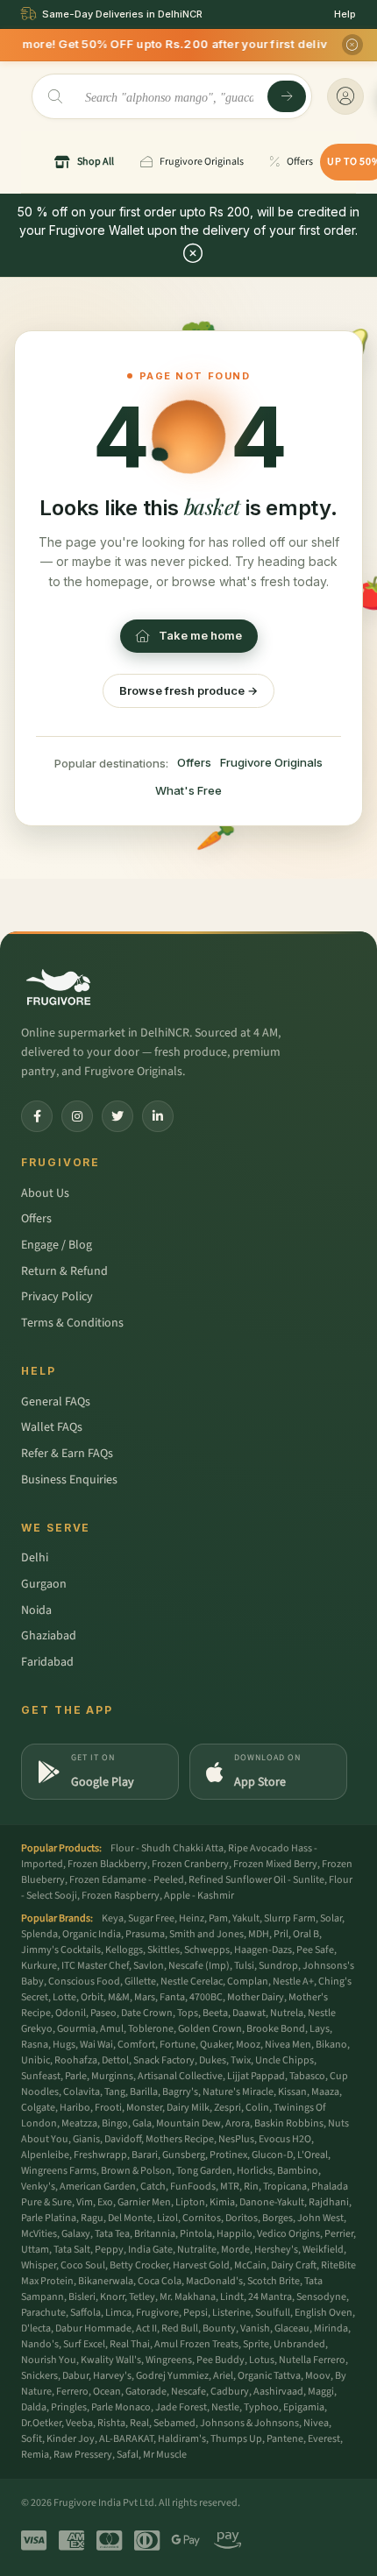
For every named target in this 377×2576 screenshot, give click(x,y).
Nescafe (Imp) (199, 1966)
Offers (194, 762)
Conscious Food (84, 1982)
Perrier (339, 2234)
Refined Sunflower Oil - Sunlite (256, 1880)
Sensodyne (321, 2297)
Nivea (316, 2423)
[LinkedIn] (158, 1116)
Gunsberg (184, 2155)
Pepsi (196, 2313)
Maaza (325, 2092)
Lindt (232, 2297)
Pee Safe (315, 1950)
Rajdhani (329, 2202)
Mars (145, 1997)
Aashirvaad (278, 2392)
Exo (105, 2202)
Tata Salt (72, 2250)
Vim (85, 2202)
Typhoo (261, 2407)
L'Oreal (313, 2155)
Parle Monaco (121, 2407)
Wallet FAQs (52, 1427)
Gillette (140, 1982)
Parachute (43, 2313)
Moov (318, 2376)
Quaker (216, 2045)
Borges (277, 2218)
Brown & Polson (136, 2171)
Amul (112, 2029)
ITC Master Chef (95, 1966)
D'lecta (36, 2328)
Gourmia (76, 2029)
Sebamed (174, 2423)
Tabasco (307, 2076)
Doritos (242, 2218)
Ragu (92, 2218)
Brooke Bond (276, 2029)
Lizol (167, 2218)
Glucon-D (272, 2155)
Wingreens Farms (59, 2171)
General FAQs (56, 1402)
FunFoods (193, 2187)
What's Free (188, 790)
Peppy (109, 2250)
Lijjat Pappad (256, 2076)
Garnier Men (144, 2202)
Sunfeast (41, 2076)
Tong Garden (204, 2171)
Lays (320, 2029)
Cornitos (202, 2218)
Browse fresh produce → (188, 690)
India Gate (150, 2250)
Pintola (196, 2234)
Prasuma (145, 1934)
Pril (281, 1934)
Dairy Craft (294, 2265)
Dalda (34, 2407)
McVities (39, 2234)
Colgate (38, 2108)
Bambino (298, 2171)
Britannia (155, 2234)
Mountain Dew (188, 2123)
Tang (115, 2092)
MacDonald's (214, 2281)
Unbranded (299, 2344)
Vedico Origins (288, 2234)
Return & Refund (64, 1271)
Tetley (142, 2297)
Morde (235, 2250)
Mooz (248, 2045)
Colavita (82, 2092)
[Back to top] (337, 2553)
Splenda (39, 1934)
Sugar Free (151, 1918)
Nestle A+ (293, 1982)
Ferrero (72, 2392)
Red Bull (180, 2328)
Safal (128, 2455)
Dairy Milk (188, 2108)
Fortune (178, 2045)
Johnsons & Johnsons (249, 2423)
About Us (45, 1193)
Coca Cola (160, 2281)
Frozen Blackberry (107, 1864)
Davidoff (123, 2139)
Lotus (262, 2360)
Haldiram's (182, 2439)
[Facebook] (37, 1116)
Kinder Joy (71, 2439)
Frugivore (157, 2313)
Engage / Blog (57, 1245)
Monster (144, 2108)
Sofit (32, 2439)
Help (345, 14)
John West (320, 2218)
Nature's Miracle (238, 2092)
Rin (251, 2187)
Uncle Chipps (285, 2060)
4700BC (206, 1997)
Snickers (39, 2376)
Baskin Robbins (289, 2123)
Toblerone (151, 2029)
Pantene (285, 2439)
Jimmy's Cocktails (61, 1950)
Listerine (231, 2313)
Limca (118, 2313)
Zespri (228, 2108)
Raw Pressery (83, 2455)
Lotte (64, 1997)
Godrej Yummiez (172, 2376)
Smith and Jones (206, 1934)
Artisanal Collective (180, 2076)
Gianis (86, 2139)
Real (139, 2423)
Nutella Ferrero (312, 2360)
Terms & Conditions (72, 1323)
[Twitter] (117, 1116)
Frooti (108, 2108)
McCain (250, 2265)
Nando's (40, 2344)
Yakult (246, 1918)
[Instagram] (77, 1116)
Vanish (255, 2328)
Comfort (136, 2045)
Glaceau (292, 2328)
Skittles (164, 1950)
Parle (76, 2076)
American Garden (98, 2187)
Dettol (115, 2060)
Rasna (35, 2045)
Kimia (222, 2202)
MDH (259, 1934)
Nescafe (188, 2392)
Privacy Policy (57, 1297)
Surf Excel (84, 2344)
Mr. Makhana (188, 2297)
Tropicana (285, 2187)
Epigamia (304, 2407)
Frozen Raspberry (121, 1896)
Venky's (38, 2187)
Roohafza (76, 2060)
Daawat (249, 2013)
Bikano (331, 2045)
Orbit (92, 1997)
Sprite (256, 2344)
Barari (145, 2155)
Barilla (144, 2092)
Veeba (79, 2423)
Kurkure (39, 1966)
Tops (188, 2013)
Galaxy (76, 2234)
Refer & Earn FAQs (67, 1454)
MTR (230, 2187)
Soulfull (273, 2313)
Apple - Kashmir (199, 1896)
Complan (248, 1982)
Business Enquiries (69, 1480)
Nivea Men (288, 2045)
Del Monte (130, 2218)
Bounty (219, 2328)
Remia (35, 2455)
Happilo (235, 2234)
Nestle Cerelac (192, 1982)
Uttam (35, 2250)
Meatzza (79, 2123)
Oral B (306, 1934)
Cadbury (230, 2392)
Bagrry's (180, 2092)
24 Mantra (270, 2297)
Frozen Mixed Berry (275, 1864)
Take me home (200, 635)
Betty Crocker (139, 2265)
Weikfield (323, 2250)
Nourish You (49, 2360)
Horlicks (255, 2171)
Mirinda (331, 2328)
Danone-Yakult (272, 2202)
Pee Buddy (221, 2360)
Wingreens (169, 2360)
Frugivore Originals (271, 762)
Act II (146, 2328)
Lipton (190, 2202)
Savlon (149, 1966)
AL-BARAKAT (126, 2439)
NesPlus (236, 2139)
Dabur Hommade (93, 2328)
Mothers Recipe (180, 2139)
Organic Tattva (269, 2376)
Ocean (107, 2392)
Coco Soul (83, 2265)
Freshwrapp (100, 2155)
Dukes (213, 2060)
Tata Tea (112, 2234)
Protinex (228, 2155)
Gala (142, 2123)
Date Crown (147, 2013)
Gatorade (146, 2392)
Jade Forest (181, 2407)
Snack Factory (164, 2060)
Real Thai (130, 2344)
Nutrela (287, 2013)
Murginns (112, 2076)
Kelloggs (124, 1950)
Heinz (192, 1918)
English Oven (324, 2313)
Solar (331, 1918)
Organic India (92, 1934)
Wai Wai (96, 2045)
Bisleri (82, 2297)
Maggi (321, 2392)
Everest (324, 2439)
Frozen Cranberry (190, 1864)
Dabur (75, 2376)
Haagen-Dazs (263, 1950)
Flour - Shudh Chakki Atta (167, 1848)
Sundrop (278, 1966)
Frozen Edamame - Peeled (127, 1880)
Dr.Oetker (41, 2423)
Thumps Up (236, 2439)
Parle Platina (49, 2218)
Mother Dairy (256, 1997)
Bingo (115, 2123)
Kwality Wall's (111, 2360)
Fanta (172, 1997)
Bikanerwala (106, 2281)
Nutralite (197, 2250)
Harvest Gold (201, 2265)
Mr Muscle (165, 2455)
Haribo (75, 2108)
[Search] (287, 96)
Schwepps (207, 1950)
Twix (241, 2060)
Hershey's (276, 2250)
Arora (238, 2123)
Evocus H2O (285, 2139)
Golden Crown (210, 2029)
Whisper (39, 2265)
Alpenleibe (45, 2155)
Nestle (225, 2407)
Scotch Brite (274, 2281)
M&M (119, 1997)
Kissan (292, 2092)
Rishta (111, 2423)
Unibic (36, 2060)
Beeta (215, 2013)
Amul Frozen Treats (196, 2344)
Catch (153, 2187)
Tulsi (244, 1966)
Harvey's (112, 2376)
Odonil (71, 2013)
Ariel (223, 2376)
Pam (218, 1918)
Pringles (69, 2407)
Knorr (112, 2297)
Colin (257, 2108)
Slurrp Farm (290, 1918)
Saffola (85, 2313)
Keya (113, 1918)
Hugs (64, 2045)
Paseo (103, 2013)
